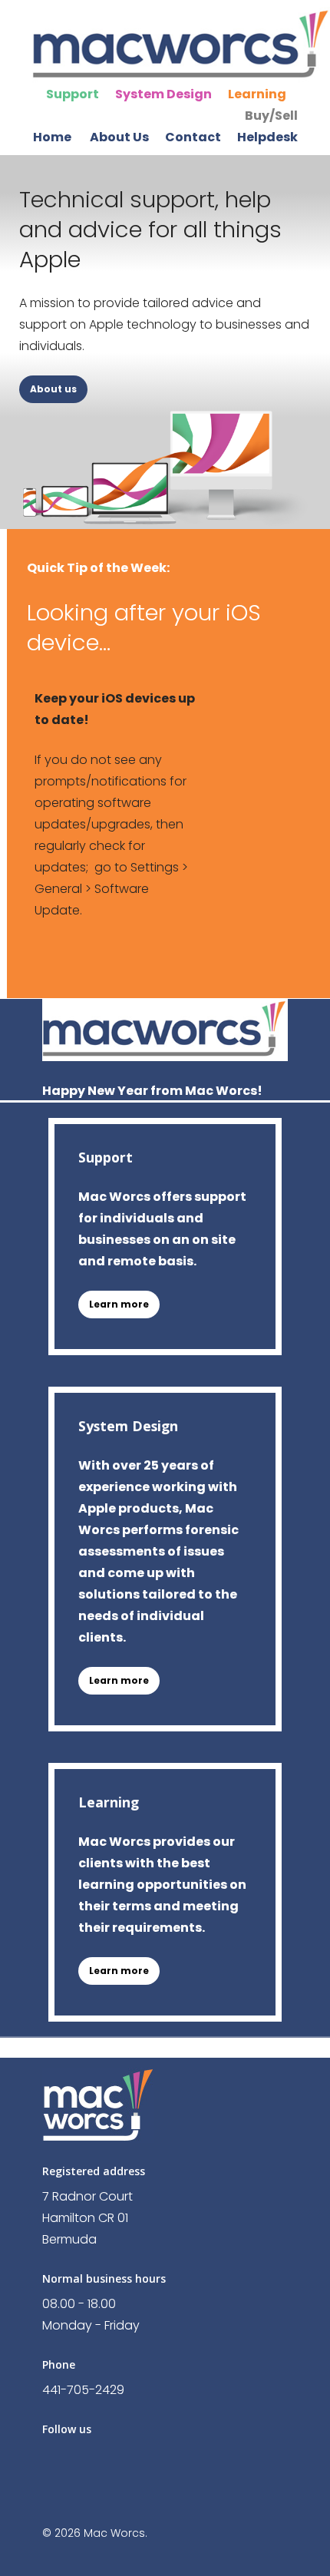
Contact (193, 137)
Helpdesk (267, 137)
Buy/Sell (271, 116)
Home (52, 137)
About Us (119, 137)
